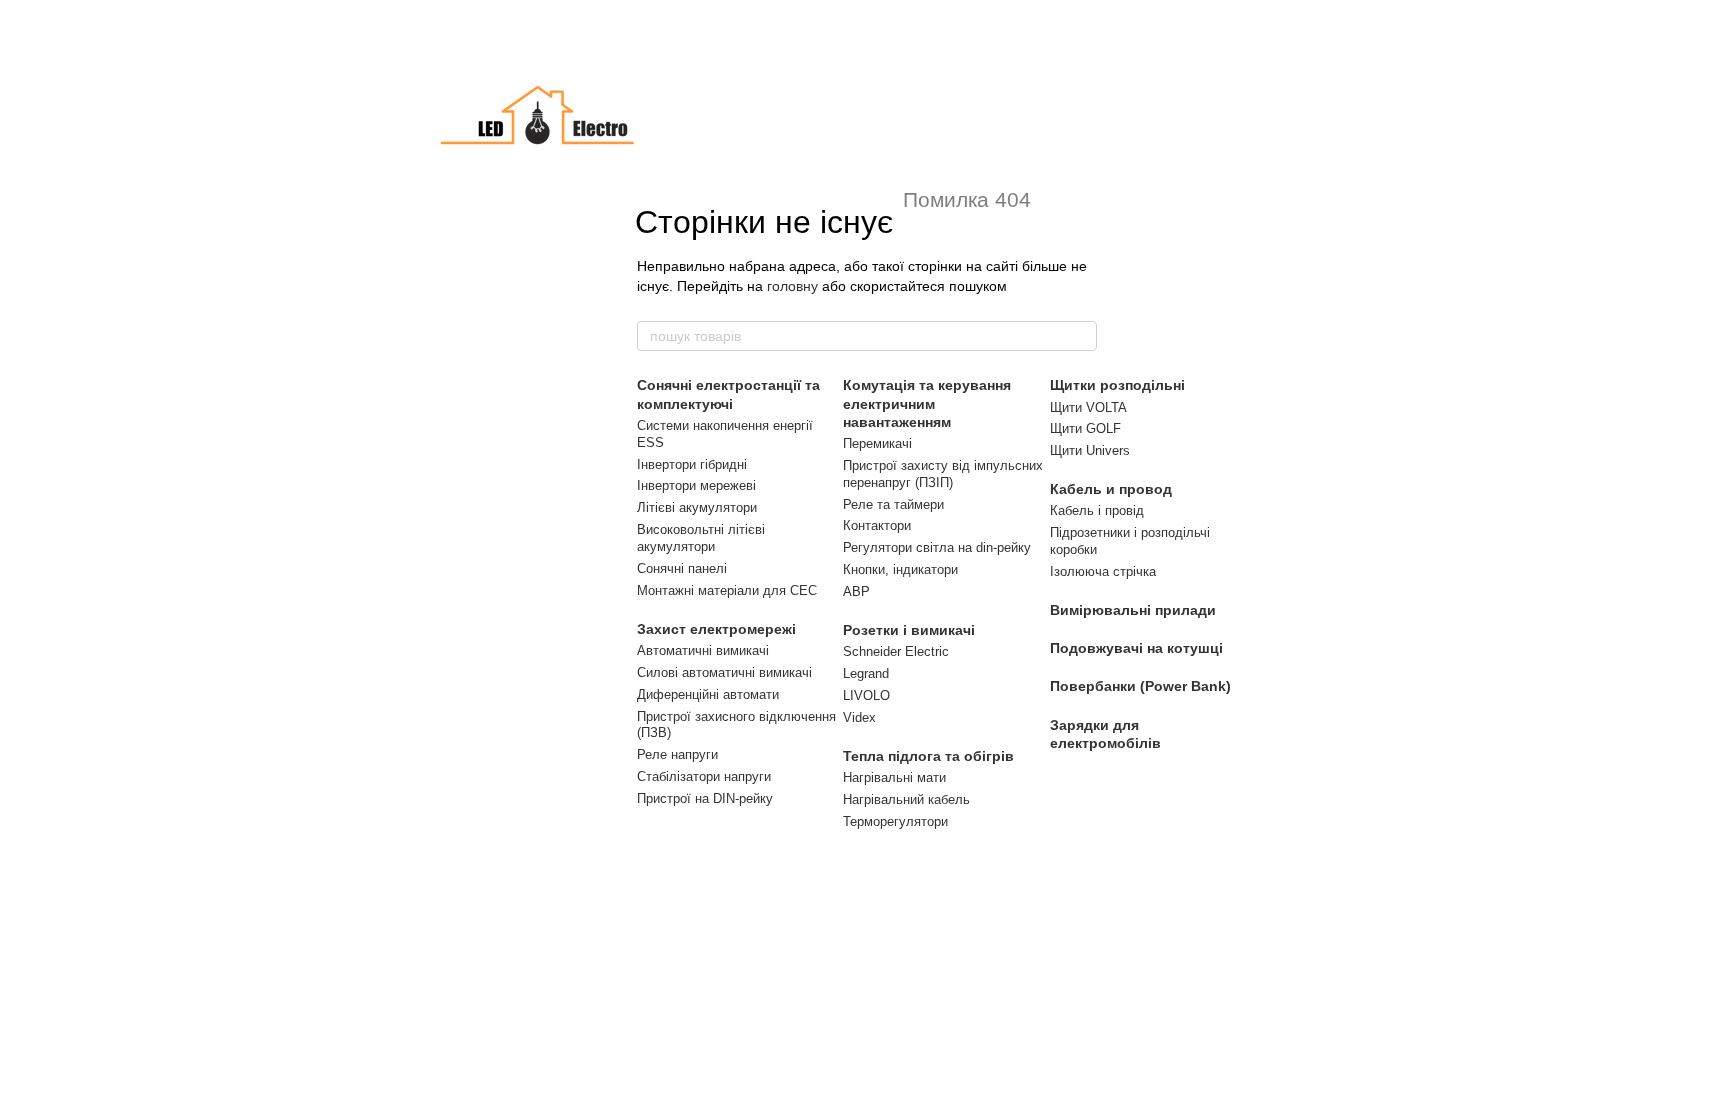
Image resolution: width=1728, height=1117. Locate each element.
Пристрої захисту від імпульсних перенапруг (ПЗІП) (943, 474)
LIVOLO (866, 695)
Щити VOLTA (1088, 407)
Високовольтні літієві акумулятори (701, 538)
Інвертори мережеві (696, 485)
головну (792, 286)
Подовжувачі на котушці (1136, 648)
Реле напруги (677, 754)
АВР (856, 591)
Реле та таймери (893, 504)
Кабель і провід (1097, 510)
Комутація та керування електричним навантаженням (927, 403)
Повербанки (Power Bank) (1140, 686)
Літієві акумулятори (697, 507)
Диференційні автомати (708, 694)
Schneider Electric (896, 651)
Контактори (877, 525)
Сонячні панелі (682, 568)
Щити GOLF (1085, 428)
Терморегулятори (895, 821)
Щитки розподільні (1117, 385)
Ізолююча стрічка (1103, 571)
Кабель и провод (1111, 489)
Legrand (866, 673)
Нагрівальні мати (894, 777)
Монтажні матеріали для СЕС (727, 590)
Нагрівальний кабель (906, 799)
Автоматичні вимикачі (703, 650)
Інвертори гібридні (692, 464)
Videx (859, 717)
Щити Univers (1090, 450)
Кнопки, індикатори (900, 569)
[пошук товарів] (1081, 336)
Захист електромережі (716, 629)
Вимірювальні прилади (1133, 610)
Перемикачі (877, 443)
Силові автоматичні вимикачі (724, 672)
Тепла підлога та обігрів (928, 756)
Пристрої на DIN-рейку (705, 798)
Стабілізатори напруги (704, 776)
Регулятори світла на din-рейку (937, 547)
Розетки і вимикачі (909, 630)
